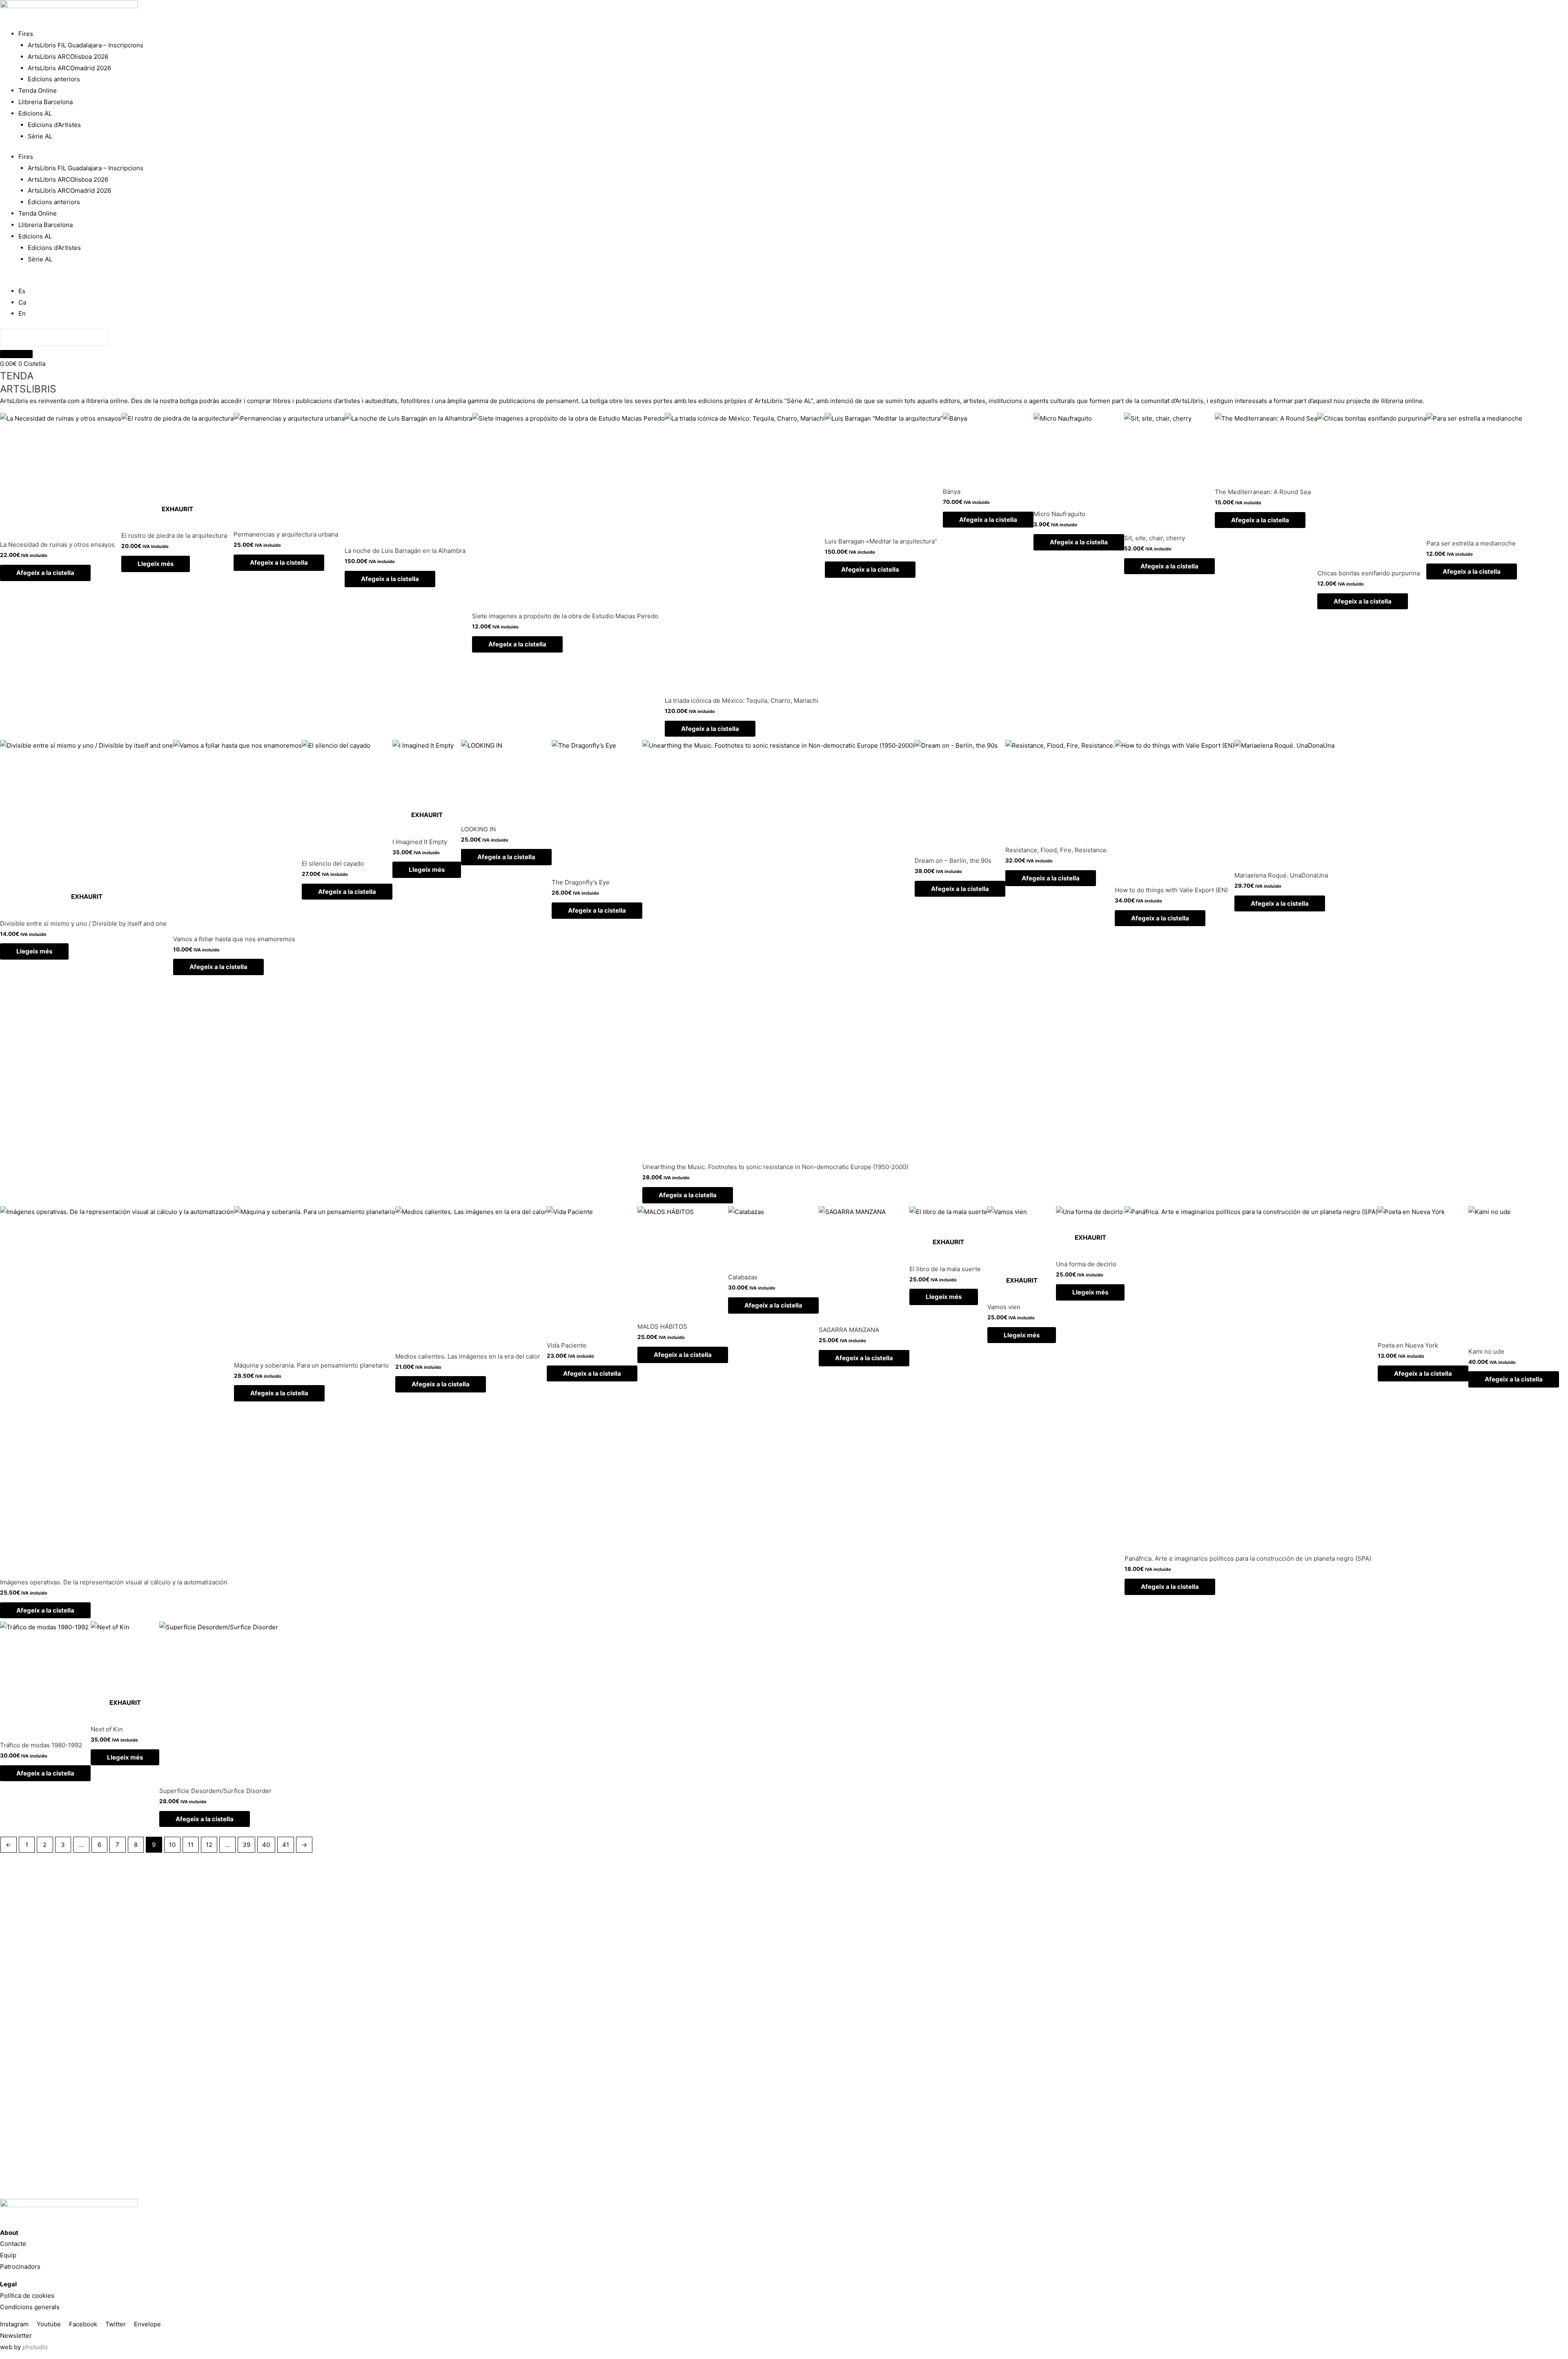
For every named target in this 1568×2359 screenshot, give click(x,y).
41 (286, 1845)
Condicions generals (30, 2307)
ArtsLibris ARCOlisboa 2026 (68, 57)
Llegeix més (156, 564)
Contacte (13, 2244)
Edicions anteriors (54, 79)
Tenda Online (38, 90)
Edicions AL (35, 113)
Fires (26, 34)
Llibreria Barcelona (46, 102)
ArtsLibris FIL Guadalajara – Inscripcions (86, 45)
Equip (8, 2255)
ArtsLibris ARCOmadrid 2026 (69, 68)
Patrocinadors (20, 2267)
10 (172, 1845)
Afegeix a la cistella (45, 573)
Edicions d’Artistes (54, 125)
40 (266, 1845)
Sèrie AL (40, 136)
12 (209, 1845)
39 (246, 1845)
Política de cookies (27, 2296)
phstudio (35, 2347)
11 (191, 1845)
